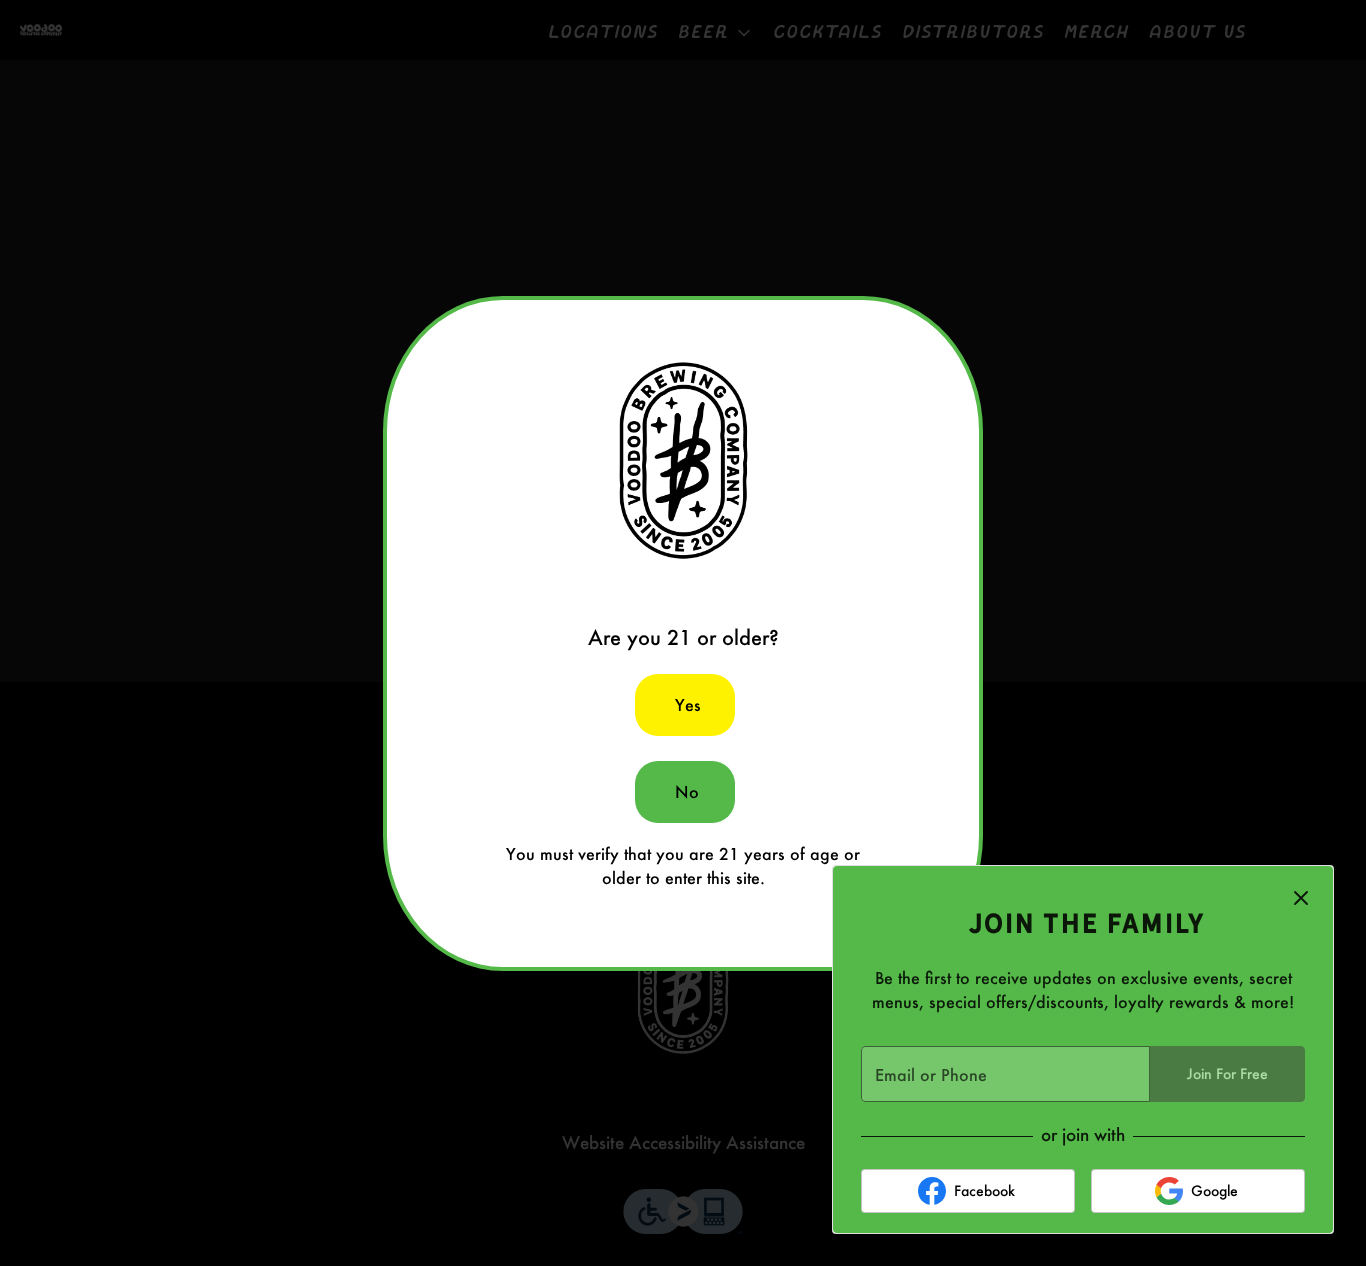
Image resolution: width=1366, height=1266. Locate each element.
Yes (688, 704)
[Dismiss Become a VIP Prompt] (1301, 898)
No (687, 791)
